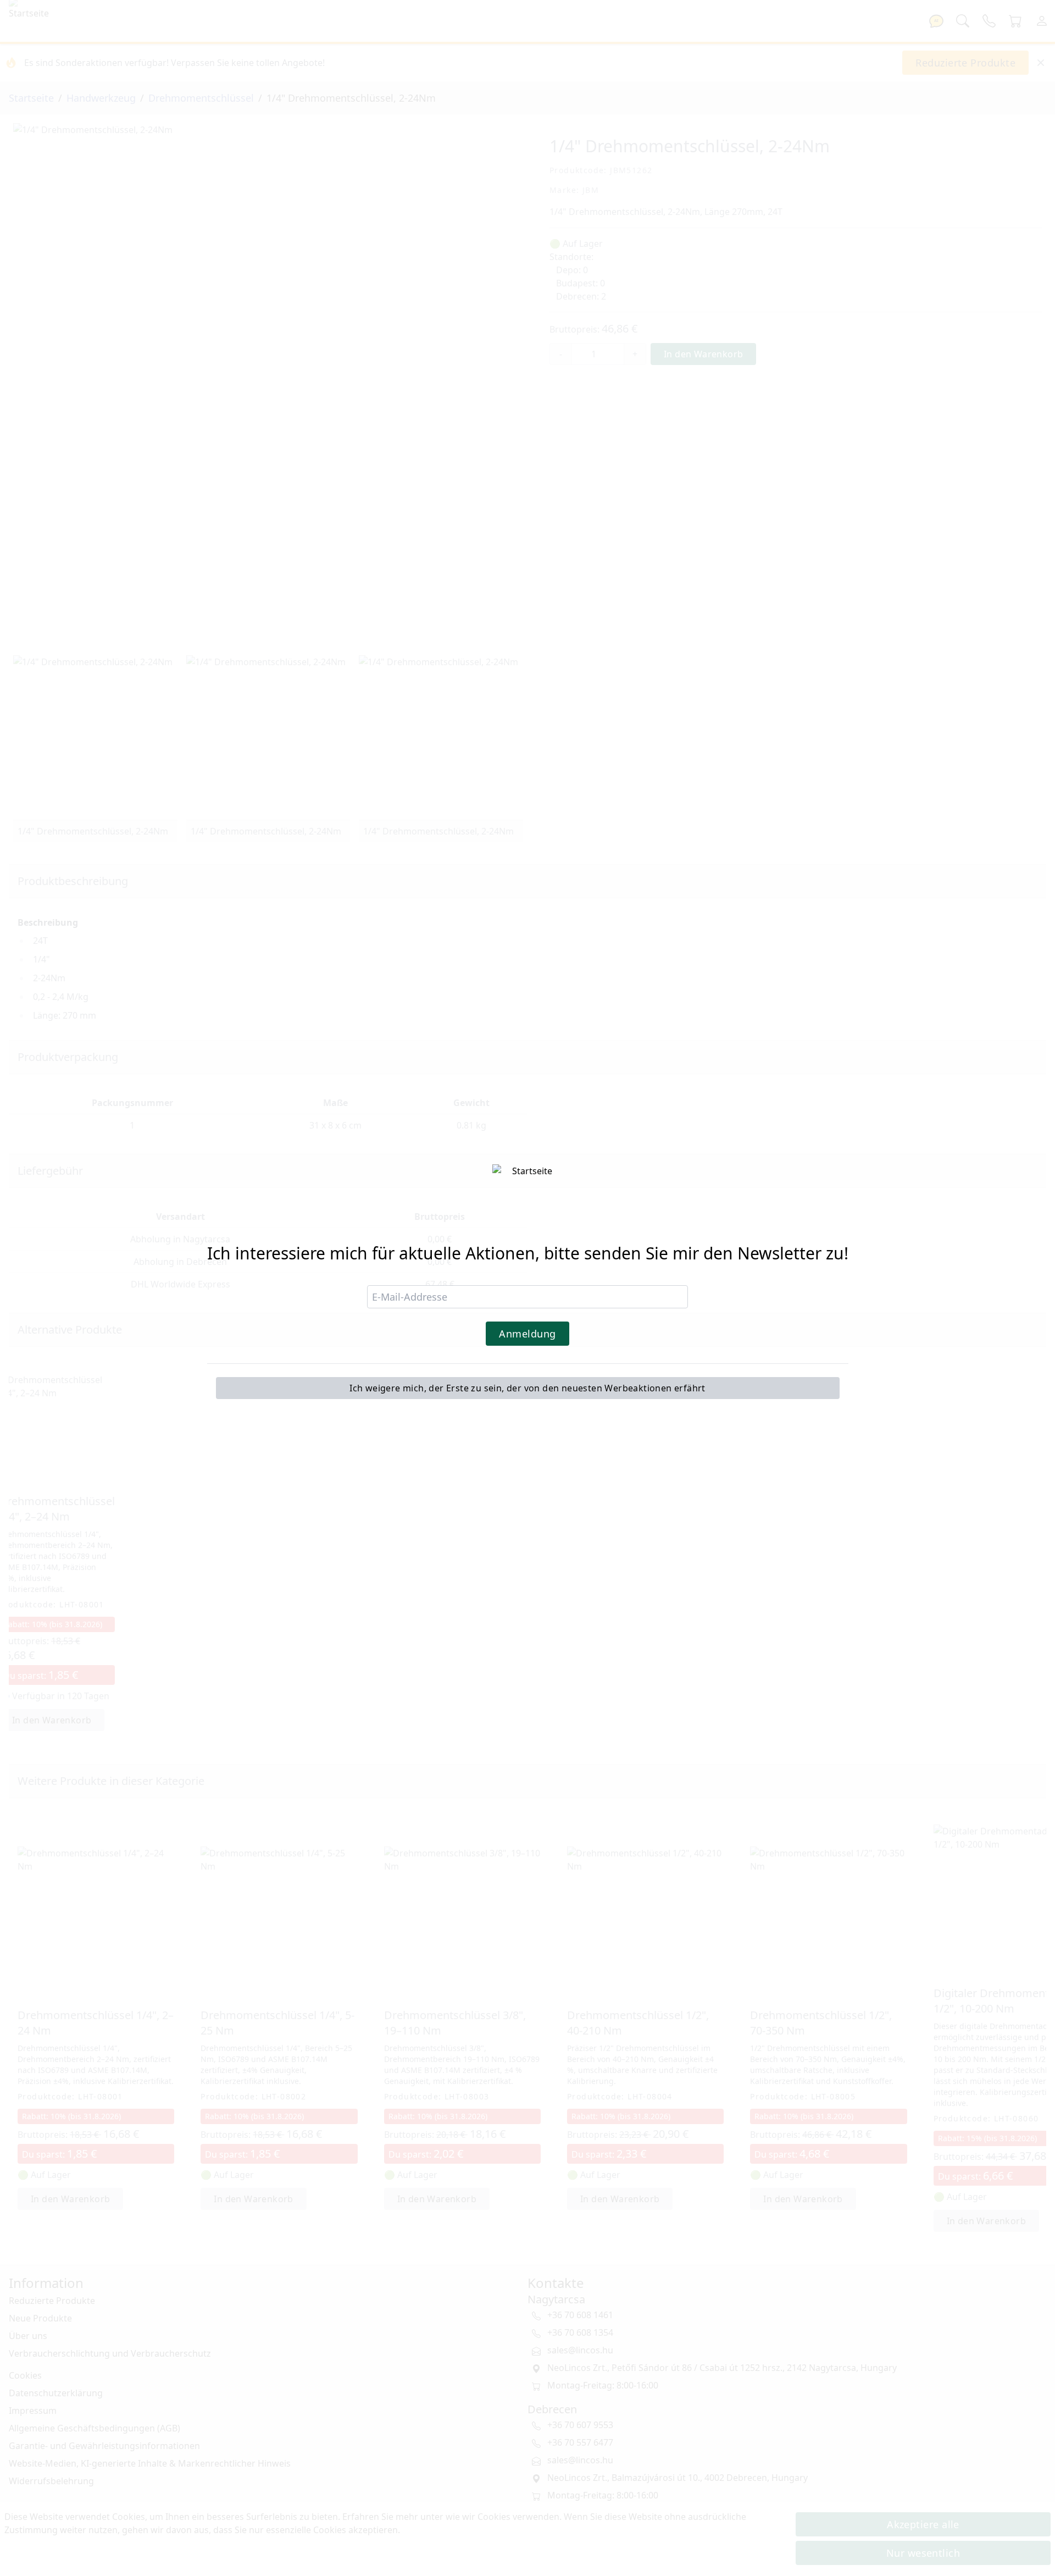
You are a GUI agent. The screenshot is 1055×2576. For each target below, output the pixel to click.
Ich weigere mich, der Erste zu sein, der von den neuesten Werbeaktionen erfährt (527, 1388)
